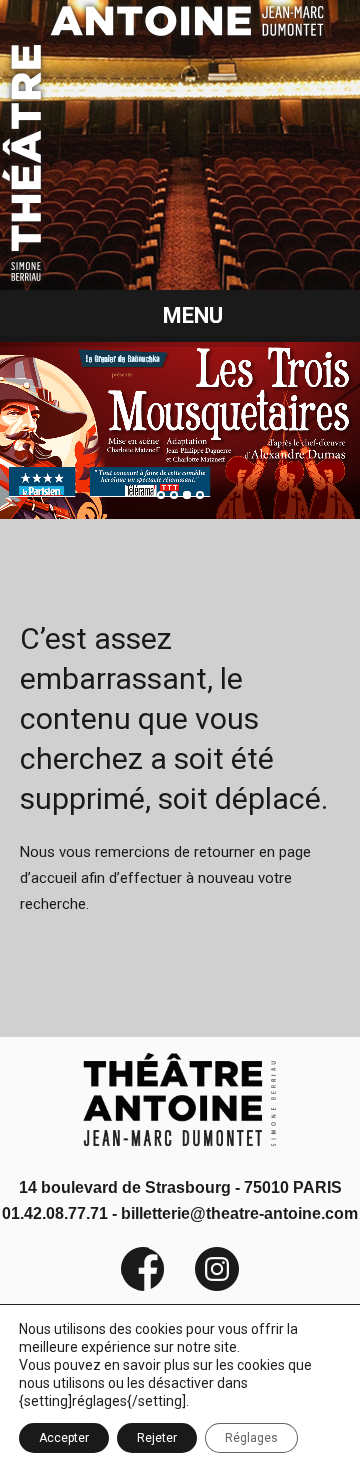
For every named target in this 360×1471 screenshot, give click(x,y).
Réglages (251, 1438)
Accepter (64, 1438)
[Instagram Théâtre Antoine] (202, 1286)
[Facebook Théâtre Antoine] (143, 1286)
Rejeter (157, 1438)
